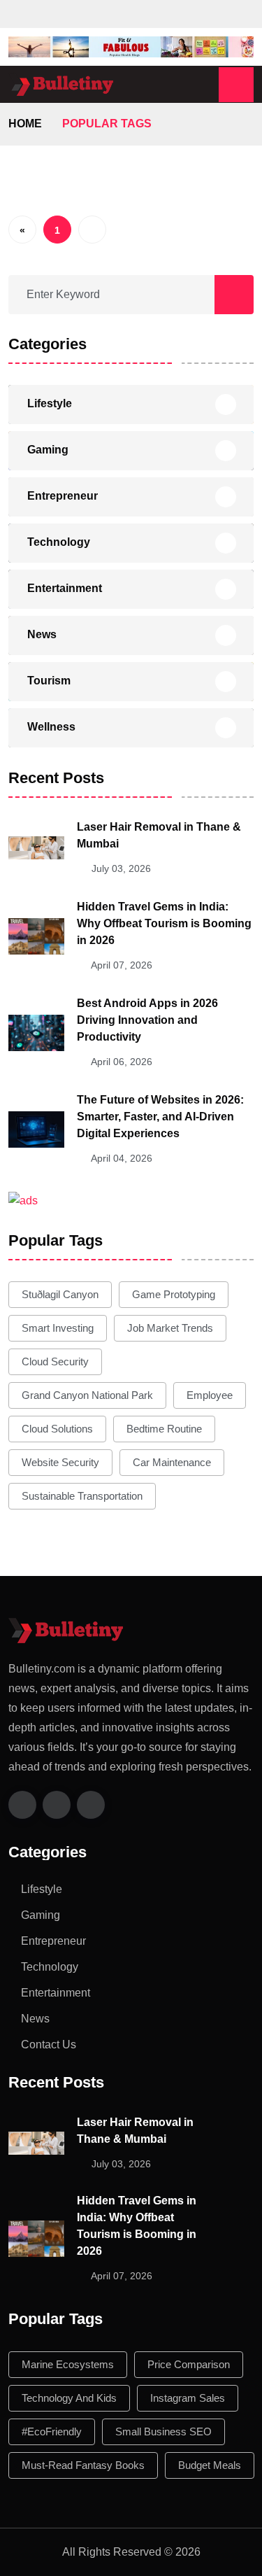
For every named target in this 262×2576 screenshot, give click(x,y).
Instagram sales (188, 2398)
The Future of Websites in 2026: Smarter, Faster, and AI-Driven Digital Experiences (160, 1117)
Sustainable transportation (82, 1496)
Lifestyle (50, 403)
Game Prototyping (174, 1294)
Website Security (60, 1462)
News (42, 634)
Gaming (48, 450)
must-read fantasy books (83, 2465)
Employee (210, 1395)
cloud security (55, 1361)
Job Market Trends (170, 1328)
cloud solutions (57, 1429)
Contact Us (49, 2044)
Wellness (51, 727)
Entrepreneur (63, 496)
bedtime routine (164, 1429)
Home (25, 124)
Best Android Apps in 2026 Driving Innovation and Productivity (147, 1020)
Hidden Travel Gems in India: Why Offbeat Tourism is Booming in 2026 (164, 923)
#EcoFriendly (52, 2431)
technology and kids (69, 2398)
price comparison (189, 2364)
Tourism (49, 681)
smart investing (58, 1328)
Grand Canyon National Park (87, 1395)
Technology (59, 542)
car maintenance (172, 1462)
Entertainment (65, 588)
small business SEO (163, 2431)
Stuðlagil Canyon (60, 1294)
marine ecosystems (68, 2364)
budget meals (210, 2465)
